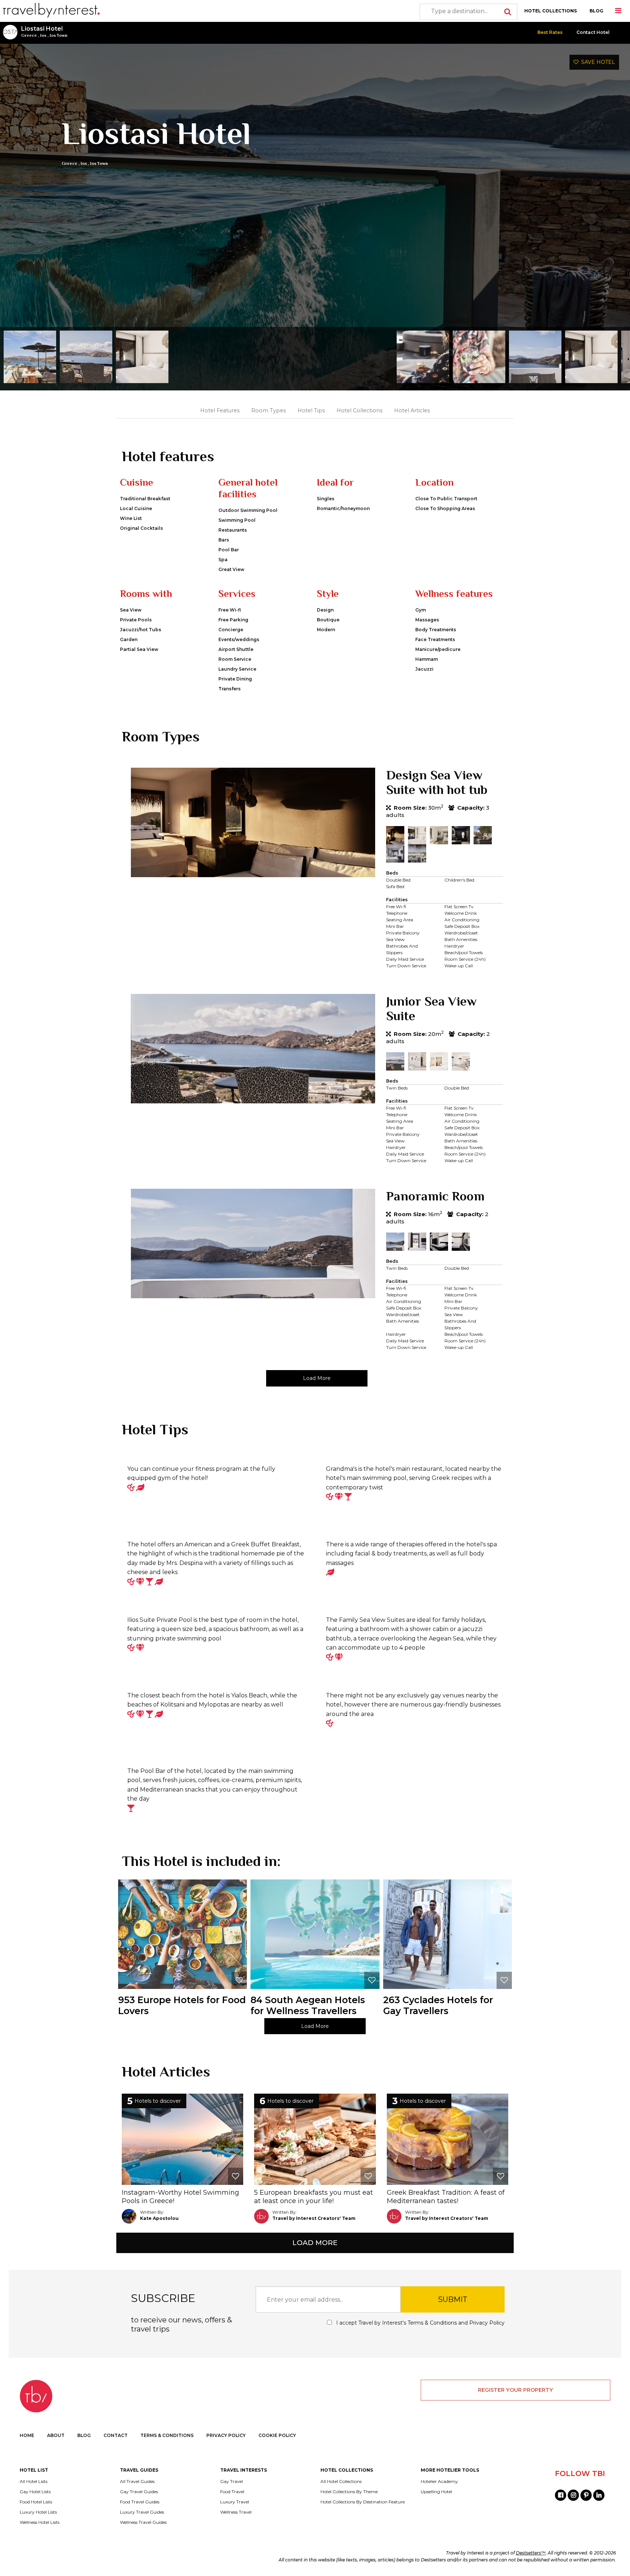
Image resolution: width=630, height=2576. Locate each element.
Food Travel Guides (140, 2502)
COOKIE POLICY (277, 2435)
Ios (43, 35)
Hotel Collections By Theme (349, 2492)
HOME (27, 2435)
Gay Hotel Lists (35, 2492)
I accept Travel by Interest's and (420, 2323)
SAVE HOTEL (597, 62)
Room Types (269, 410)
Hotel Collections (359, 410)
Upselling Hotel (436, 2492)
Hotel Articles (412, 410)
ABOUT (56, 2435)
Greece (29, 35)
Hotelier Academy (439, 2481)
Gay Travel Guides (139, 2492)
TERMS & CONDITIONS (167, 2435)
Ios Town (59, 35)
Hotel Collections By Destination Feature (363, 2502)
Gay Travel (232, 2481)
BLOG (596, 11)
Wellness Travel (236, 2512)
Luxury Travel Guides (142, 2512)
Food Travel (232, 2492)
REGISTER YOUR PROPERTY (516, 2390)
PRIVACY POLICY (226, 2435)
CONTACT (116, 2435)
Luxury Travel (235, 2502)
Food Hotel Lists (36, 2502)
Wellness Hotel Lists (40, 2522)
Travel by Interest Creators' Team (314, 2218)
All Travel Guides (137, 2481)
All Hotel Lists (34, 2481)
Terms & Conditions (432, 2323)
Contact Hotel (593, 32)
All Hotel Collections (341, 2481)
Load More (317, 1378)
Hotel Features (220, 410)
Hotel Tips (311, 410)
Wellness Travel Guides (143, 2522)
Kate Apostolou (159, 2218)
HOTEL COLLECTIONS (551, 11)
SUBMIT (453, 2299)
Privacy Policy (487, 2323)
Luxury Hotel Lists (38, 2512)
